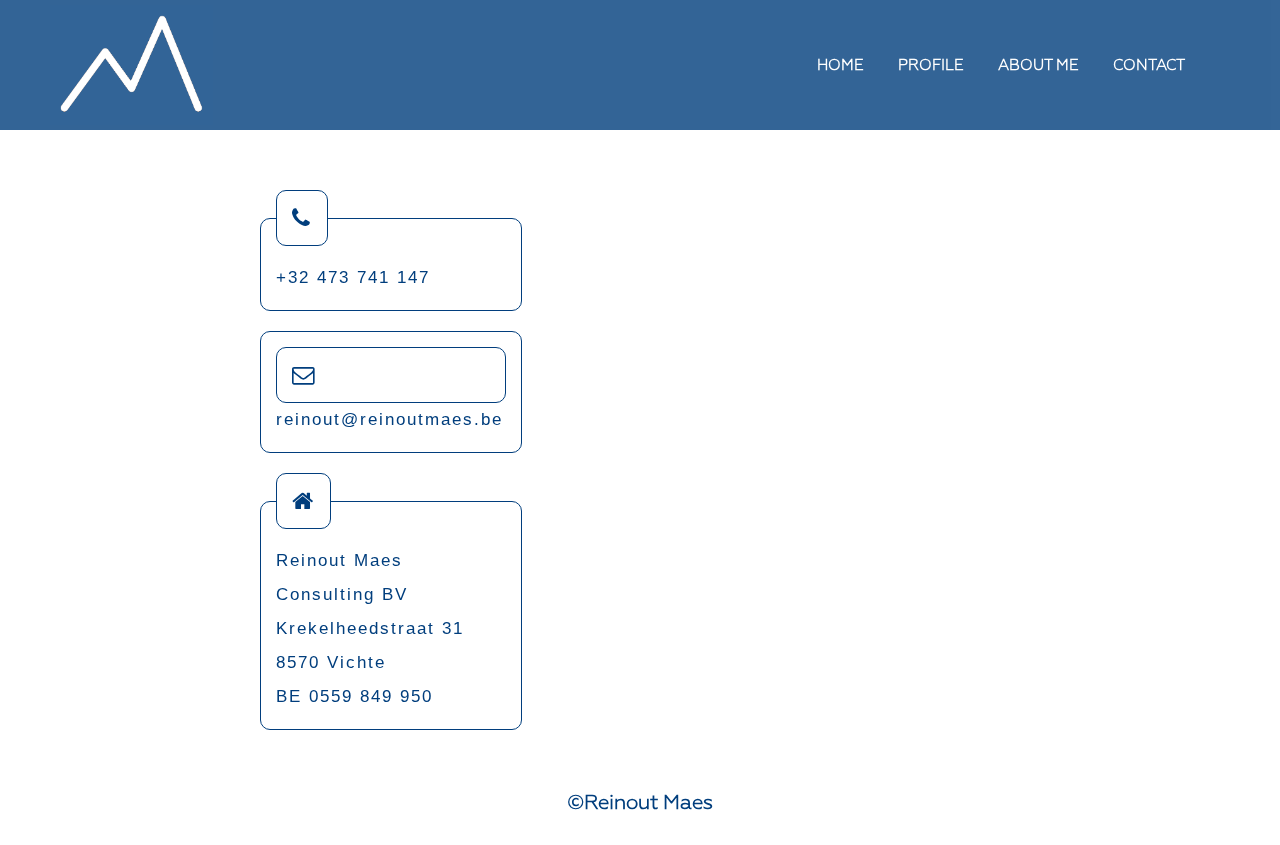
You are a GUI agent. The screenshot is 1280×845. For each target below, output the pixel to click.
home (840, 65)
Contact (1149, 65)
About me (1038, 65)
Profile (931, 65)
